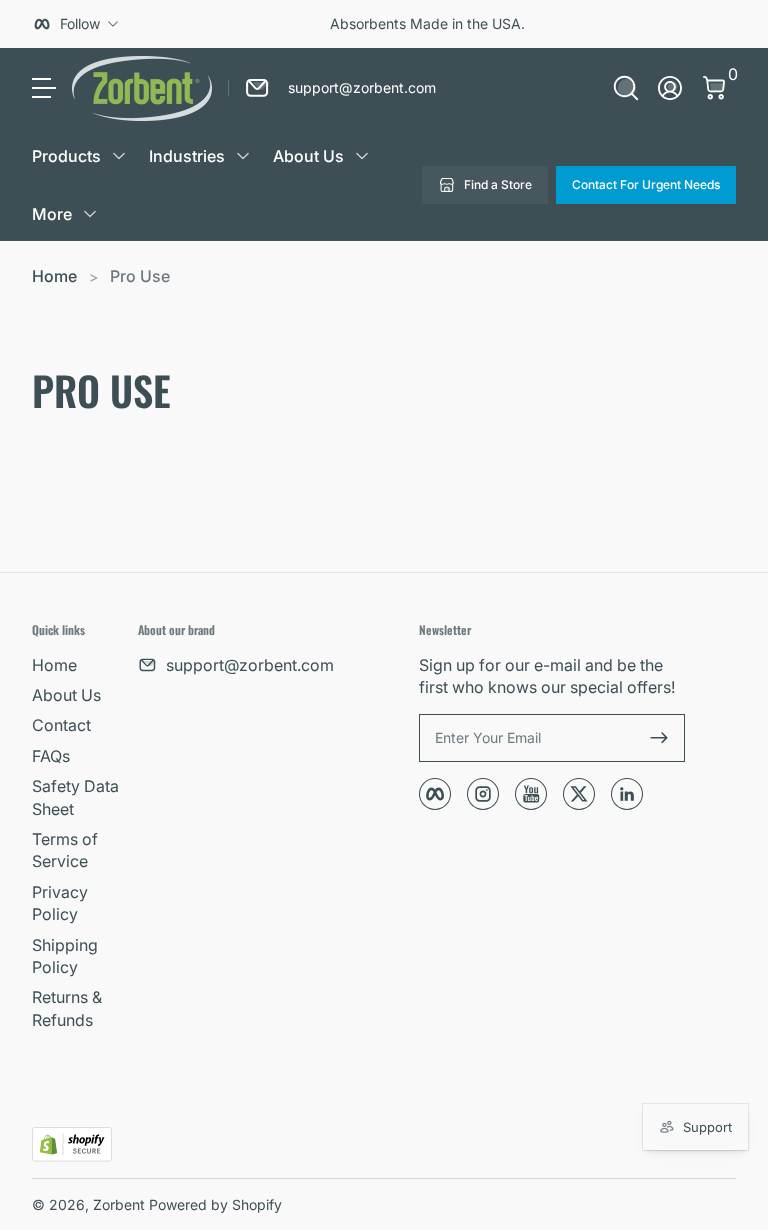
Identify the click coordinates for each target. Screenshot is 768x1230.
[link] (332, 88)
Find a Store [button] (498, 184)
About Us (66, 695)
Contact (61, 725)
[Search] (626, 88)
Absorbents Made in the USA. (427, 23)
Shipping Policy (65, 956)
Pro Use (140, 276)
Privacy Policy (60, 903)
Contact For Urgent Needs (646, 184)
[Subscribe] (659, 738)
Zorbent (119, 1204)
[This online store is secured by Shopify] (72, 1144)
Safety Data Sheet (75, 797)
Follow (80, 23)
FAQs (51, 756)
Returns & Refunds (67, 1008)
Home (54, 276)
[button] (626, 88)
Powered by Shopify (215, 1204)
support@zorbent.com (250, 665)
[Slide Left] (150, 24)
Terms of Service (65, 850)
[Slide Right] (704, 24)
